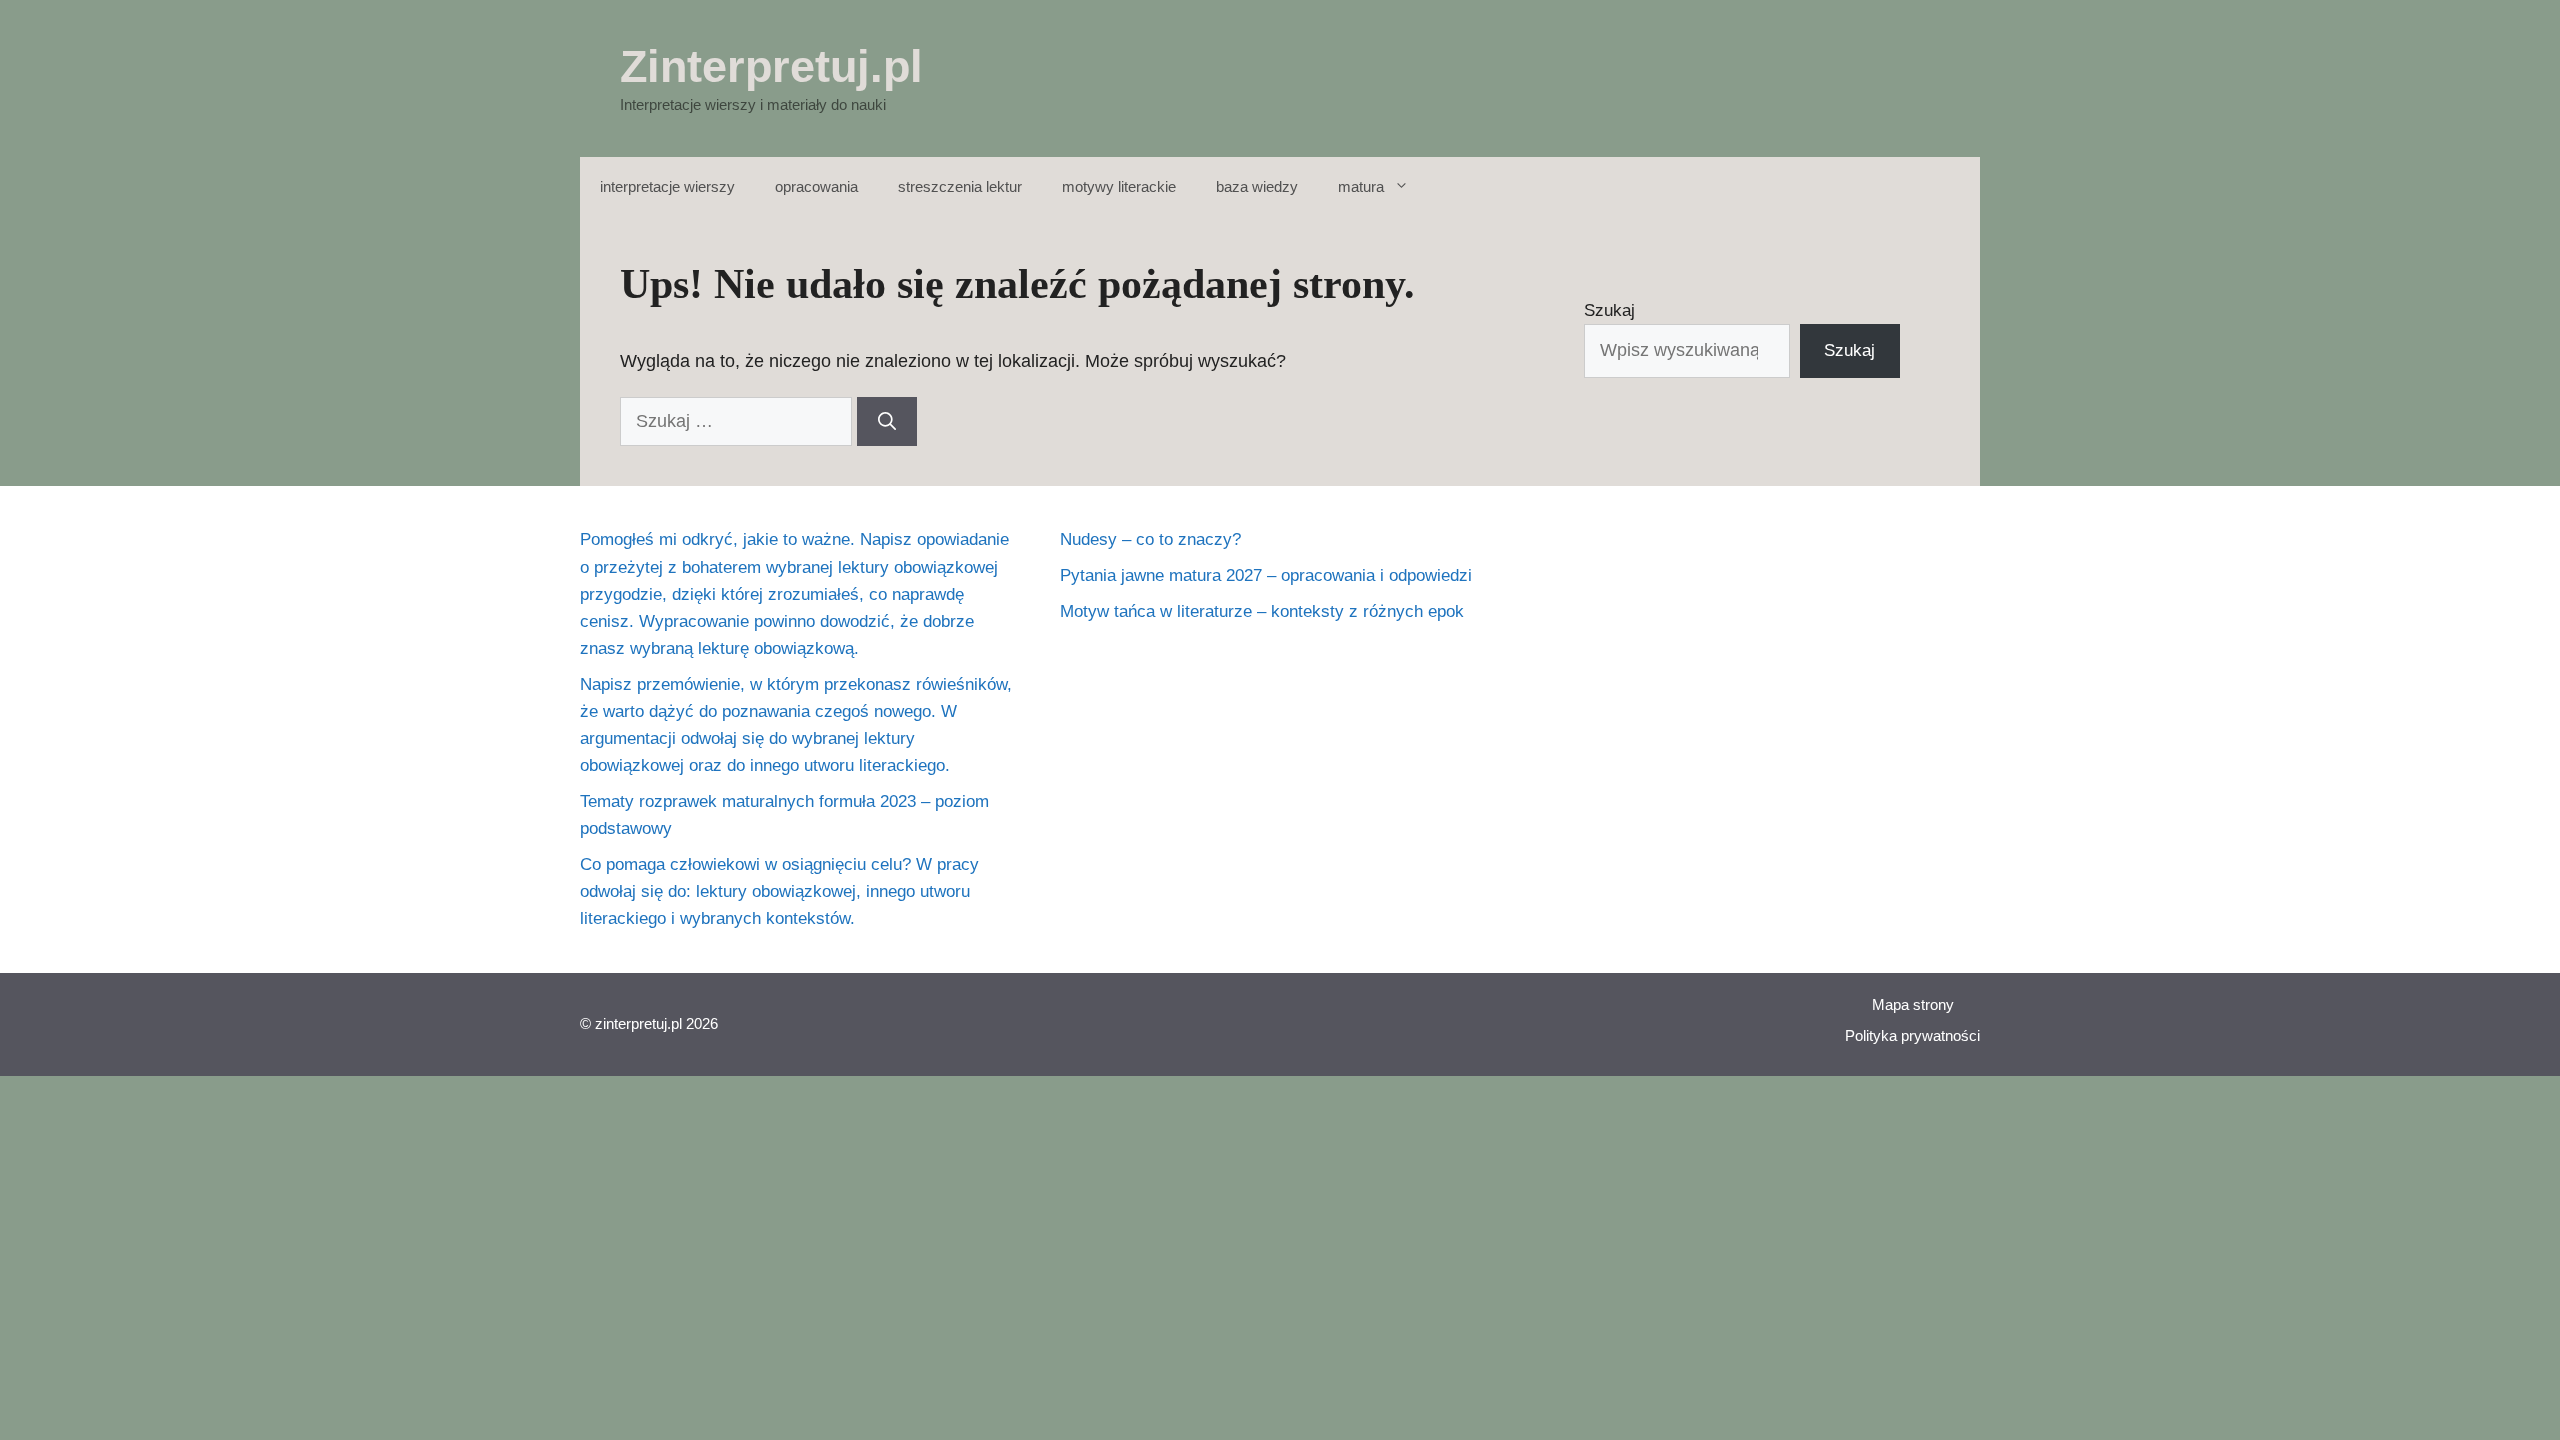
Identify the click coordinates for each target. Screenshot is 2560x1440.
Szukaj (1609, 310)
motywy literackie (1119, 186)
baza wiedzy (1257, 186)
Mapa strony (1913, 1004)
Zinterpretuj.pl (771, 66)
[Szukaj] (887, 421)
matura (1361, 186)
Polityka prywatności (1912, 1035)
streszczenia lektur (960, 186)
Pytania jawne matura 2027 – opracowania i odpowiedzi (1266, 575)
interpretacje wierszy (667, 186)
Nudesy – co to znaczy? (1150, 539)
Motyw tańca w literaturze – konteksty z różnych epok (1262, 611)
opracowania (816, 186)
